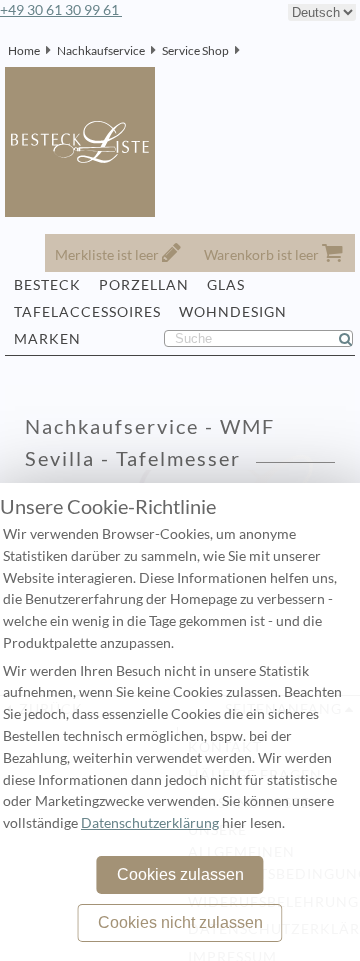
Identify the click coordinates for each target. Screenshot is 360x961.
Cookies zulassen (180, 874)
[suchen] (354, 339)
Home (24, 50)
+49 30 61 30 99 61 (61, 10)
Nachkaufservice (101, 50)
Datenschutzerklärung (150, 823)
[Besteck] (246, 50)
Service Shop (195, 50)
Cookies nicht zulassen (180, 922)
